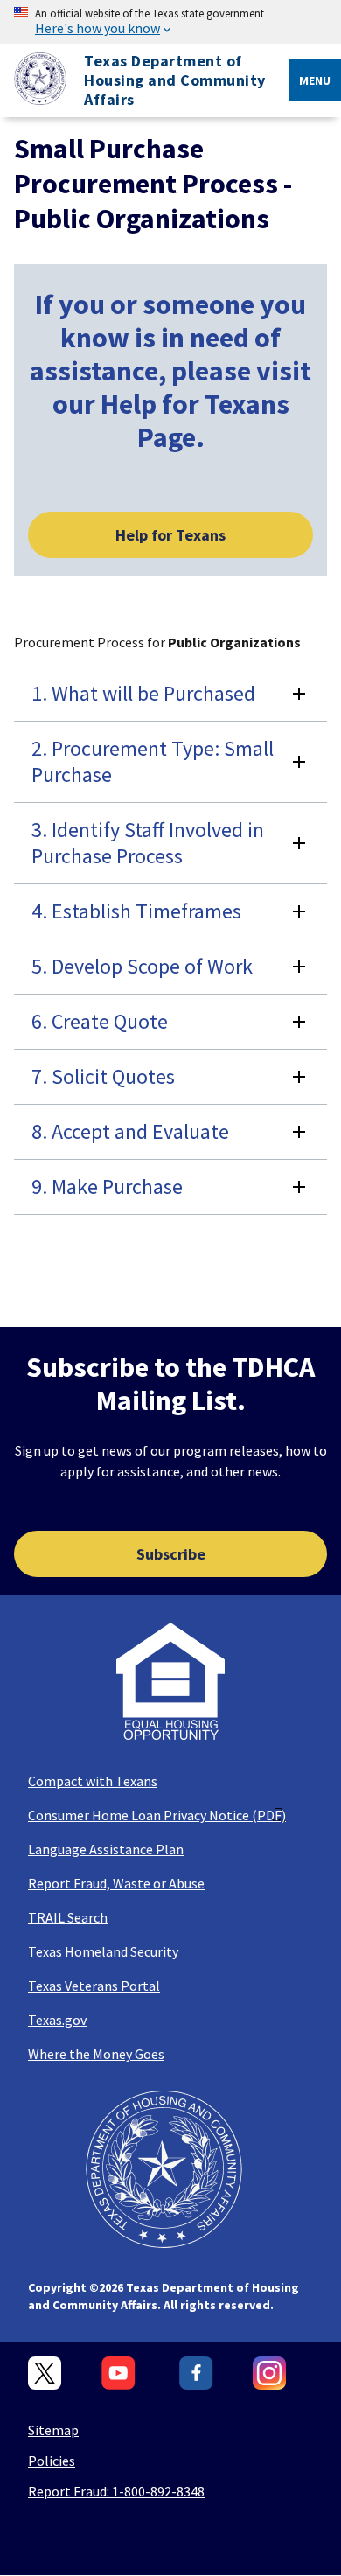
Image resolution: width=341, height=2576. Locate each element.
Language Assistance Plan (106, 1849)
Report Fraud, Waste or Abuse (116, 1883)
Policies (52, 2461)
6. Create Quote (100, 1021)
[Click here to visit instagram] (270, 2374)
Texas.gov (57, 2020)
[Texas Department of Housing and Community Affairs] (33, 81)
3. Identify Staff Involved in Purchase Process (148, 843)
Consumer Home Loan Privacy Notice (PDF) (157, 1815)
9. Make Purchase (107, 1187)
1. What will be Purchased (143, 693)
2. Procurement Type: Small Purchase (153, 761)
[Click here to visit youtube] (121, 2374)
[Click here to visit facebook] (196, 2374)
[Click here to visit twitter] (45, 2374)
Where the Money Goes (96, 2054)
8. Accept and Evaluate (130, 1131)
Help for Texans (170, 535)
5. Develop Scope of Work (142, 966)
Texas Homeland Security (103, 1951)
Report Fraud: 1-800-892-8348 (116, 2491)
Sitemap (53, 2430)
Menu (315, 80)
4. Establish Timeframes (136, 911)
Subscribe (171, 1554)
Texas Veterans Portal (94, 1986)
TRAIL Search (68, 1917)
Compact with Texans (93, 1781)
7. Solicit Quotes (103, 1076)
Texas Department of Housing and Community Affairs (175, 80)
